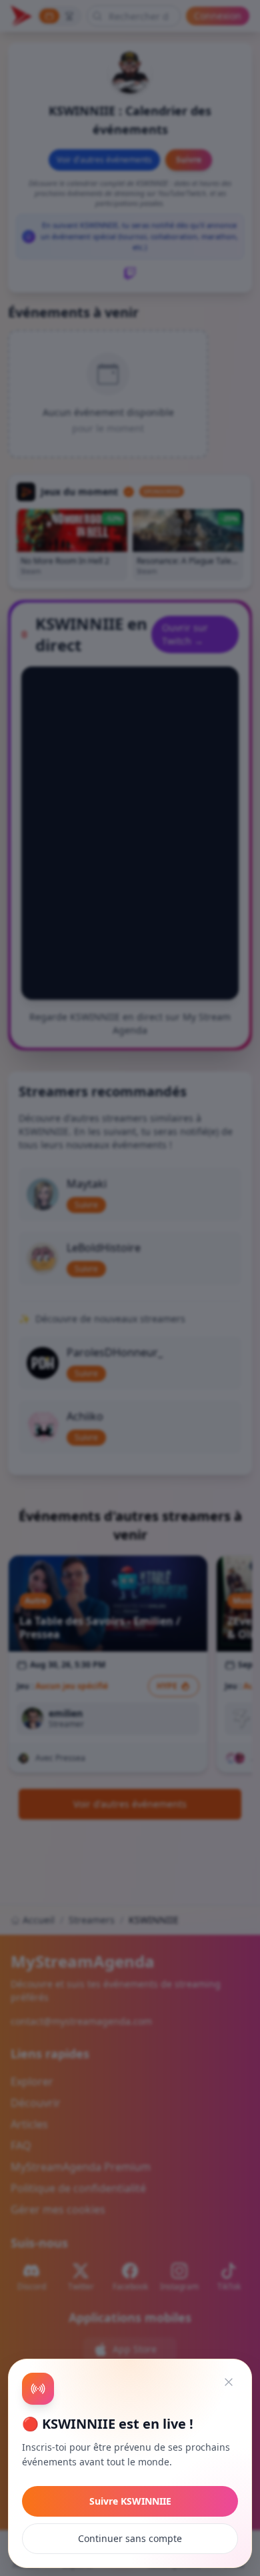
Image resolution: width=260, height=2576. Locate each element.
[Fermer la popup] (229, 2382)
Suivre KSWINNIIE (130, 2501)
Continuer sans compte (130, 2538)
